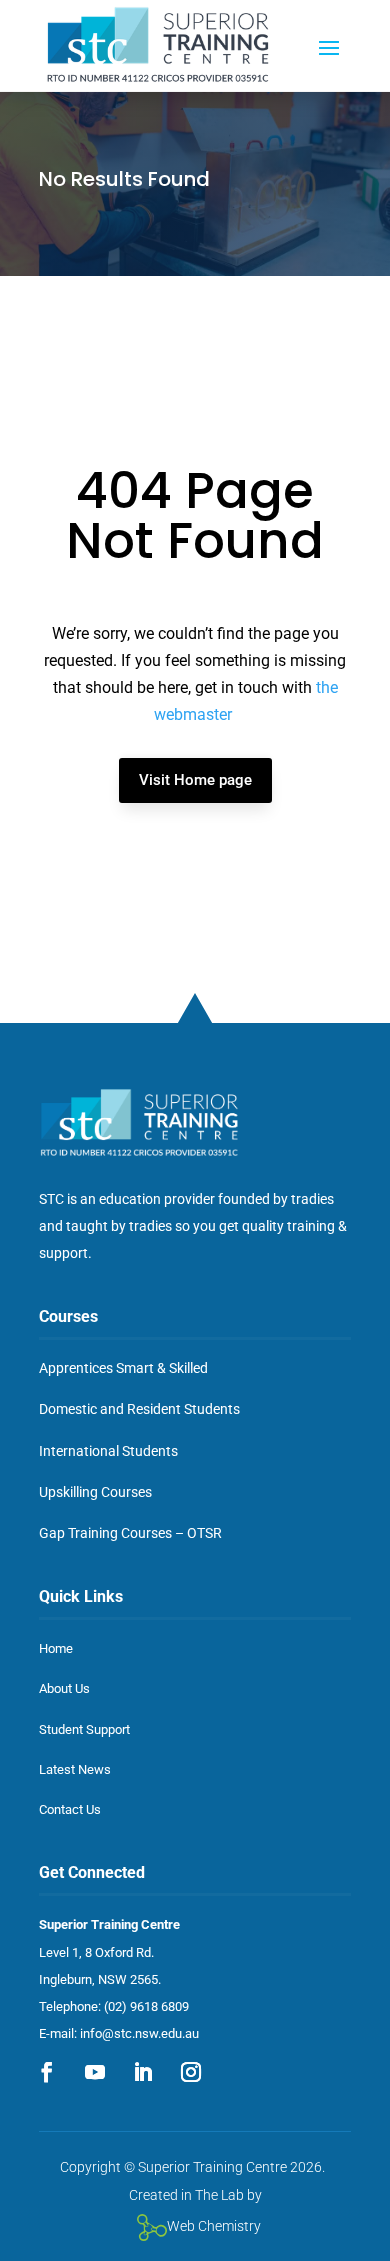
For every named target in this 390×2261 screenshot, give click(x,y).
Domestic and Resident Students (139, 1409)
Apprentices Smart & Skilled (123, 1368)
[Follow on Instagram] (191, 2072)
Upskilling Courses (95, 1492)
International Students (108, 1451)
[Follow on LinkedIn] (143, 2072)
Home (56, 1648)
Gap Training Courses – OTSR (130, 1533)
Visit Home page (195, 780)
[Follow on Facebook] (47, 2072)
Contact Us (70, 1809)
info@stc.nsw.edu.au (139, 2033)
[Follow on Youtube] (95, 2072)
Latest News (75, 1769)
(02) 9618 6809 (146, 2006)
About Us (64, 1688)
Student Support (84, 1729)
